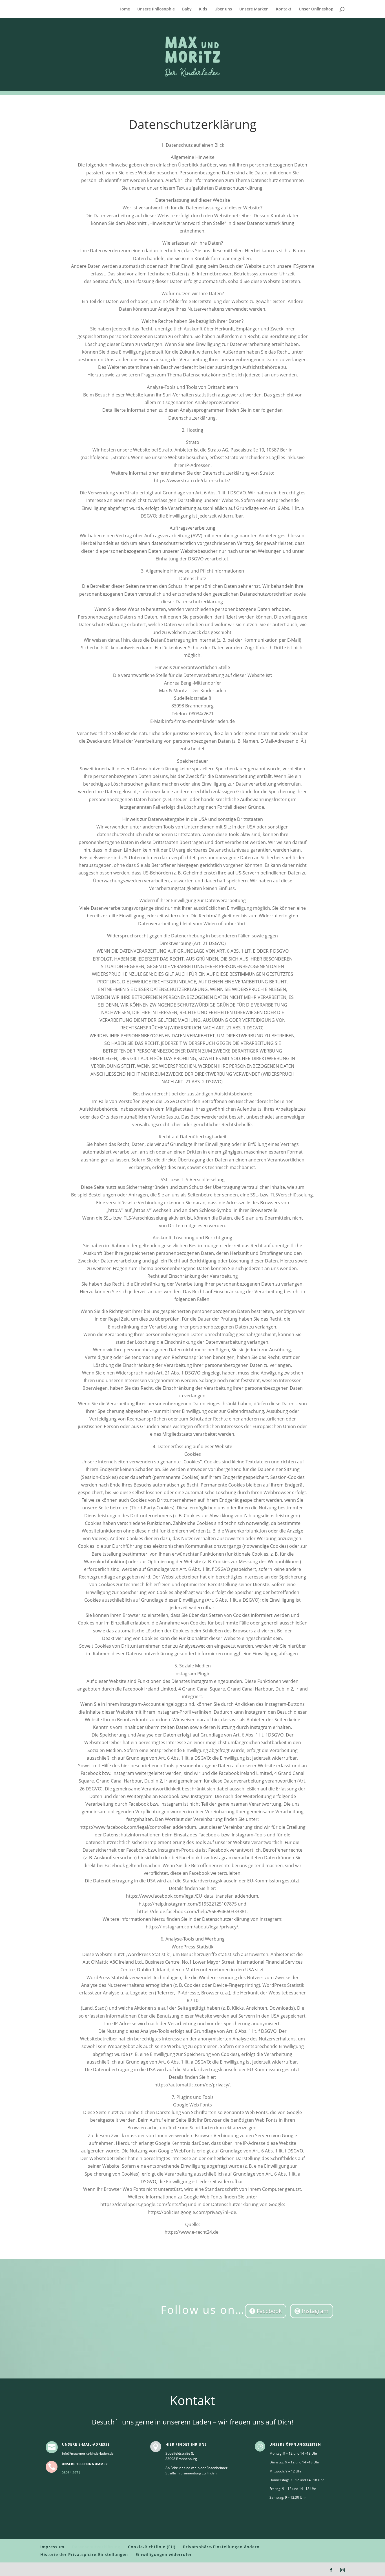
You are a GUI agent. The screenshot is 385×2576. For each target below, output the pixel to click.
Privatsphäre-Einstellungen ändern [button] (221, 2547)
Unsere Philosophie (156, 9)
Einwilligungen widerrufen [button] (164, 2554)
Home (124, 9)
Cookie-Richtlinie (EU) (152, 2547)
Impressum (52, 2547)
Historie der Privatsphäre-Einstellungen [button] (84, 2554)
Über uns (223, 9)
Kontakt (284, 9)
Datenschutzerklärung (96, 2547)
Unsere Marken (254, 9)
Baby (187, 9)
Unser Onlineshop (316, 9)
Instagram (315, 2311)
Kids (203, 9)
